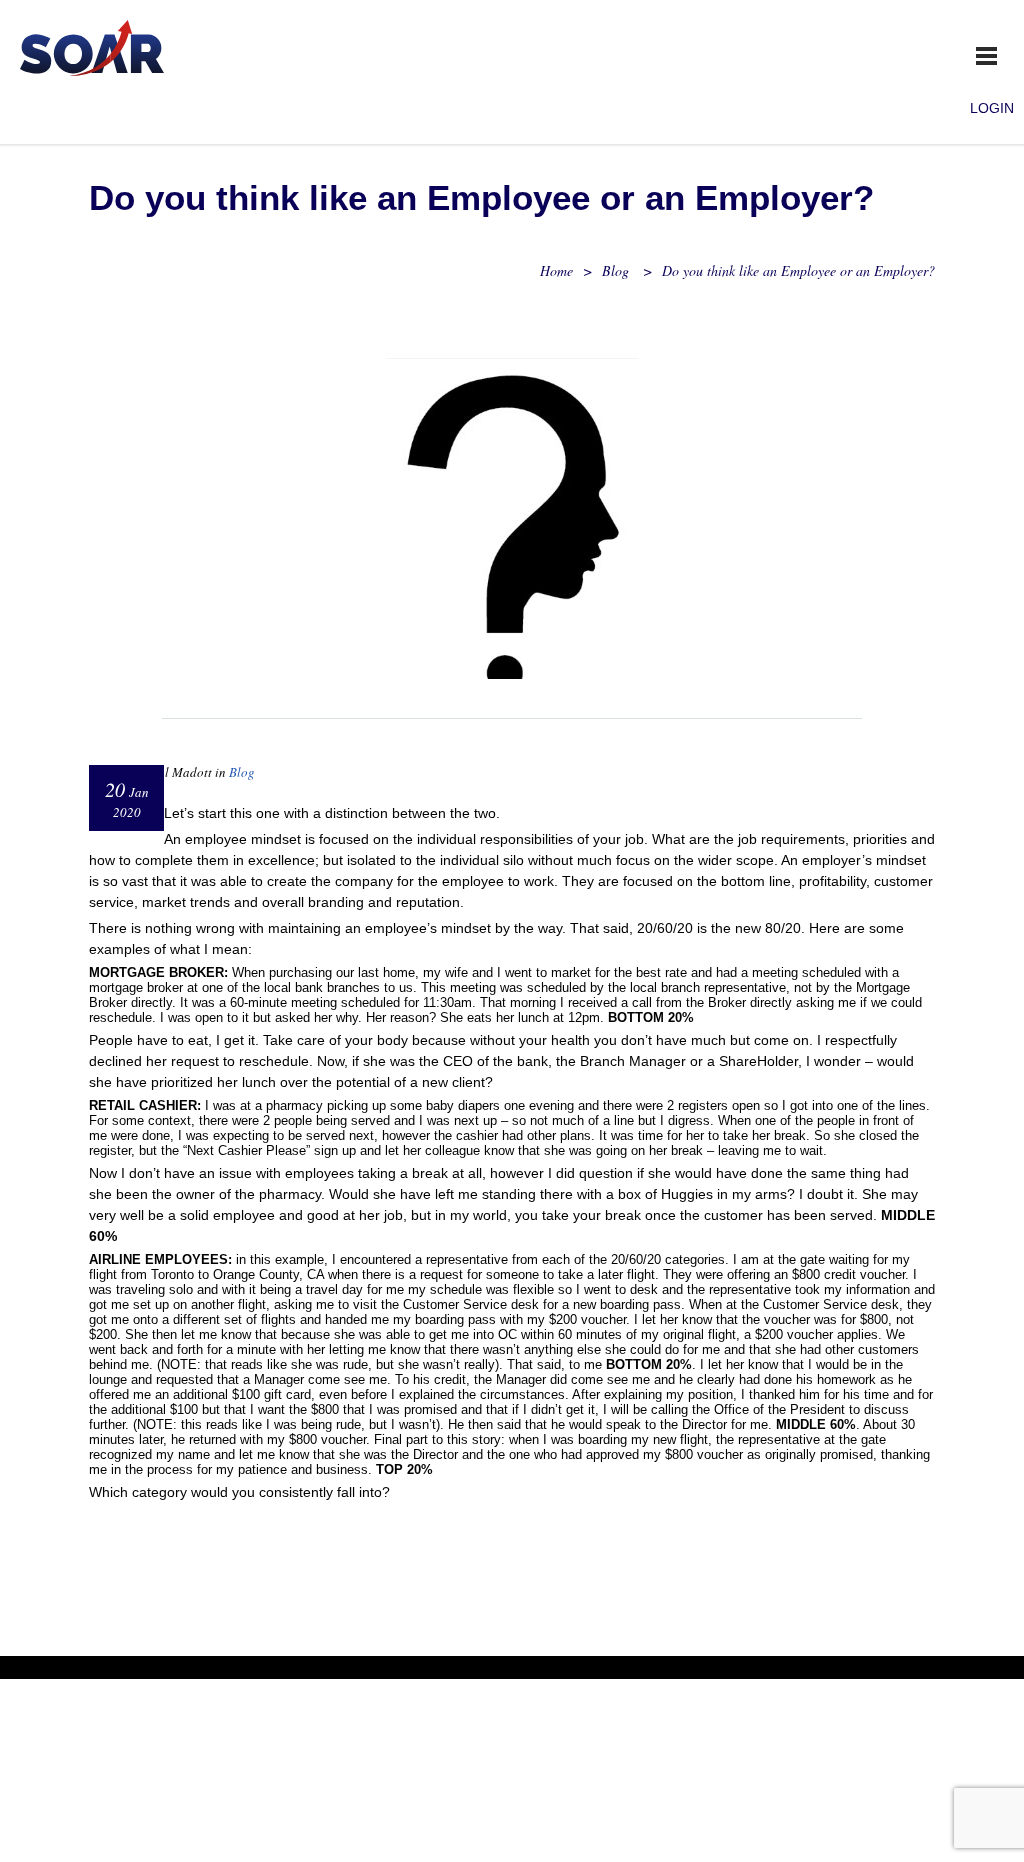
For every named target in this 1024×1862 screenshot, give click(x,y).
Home (556, 270)
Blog (615, 270)
